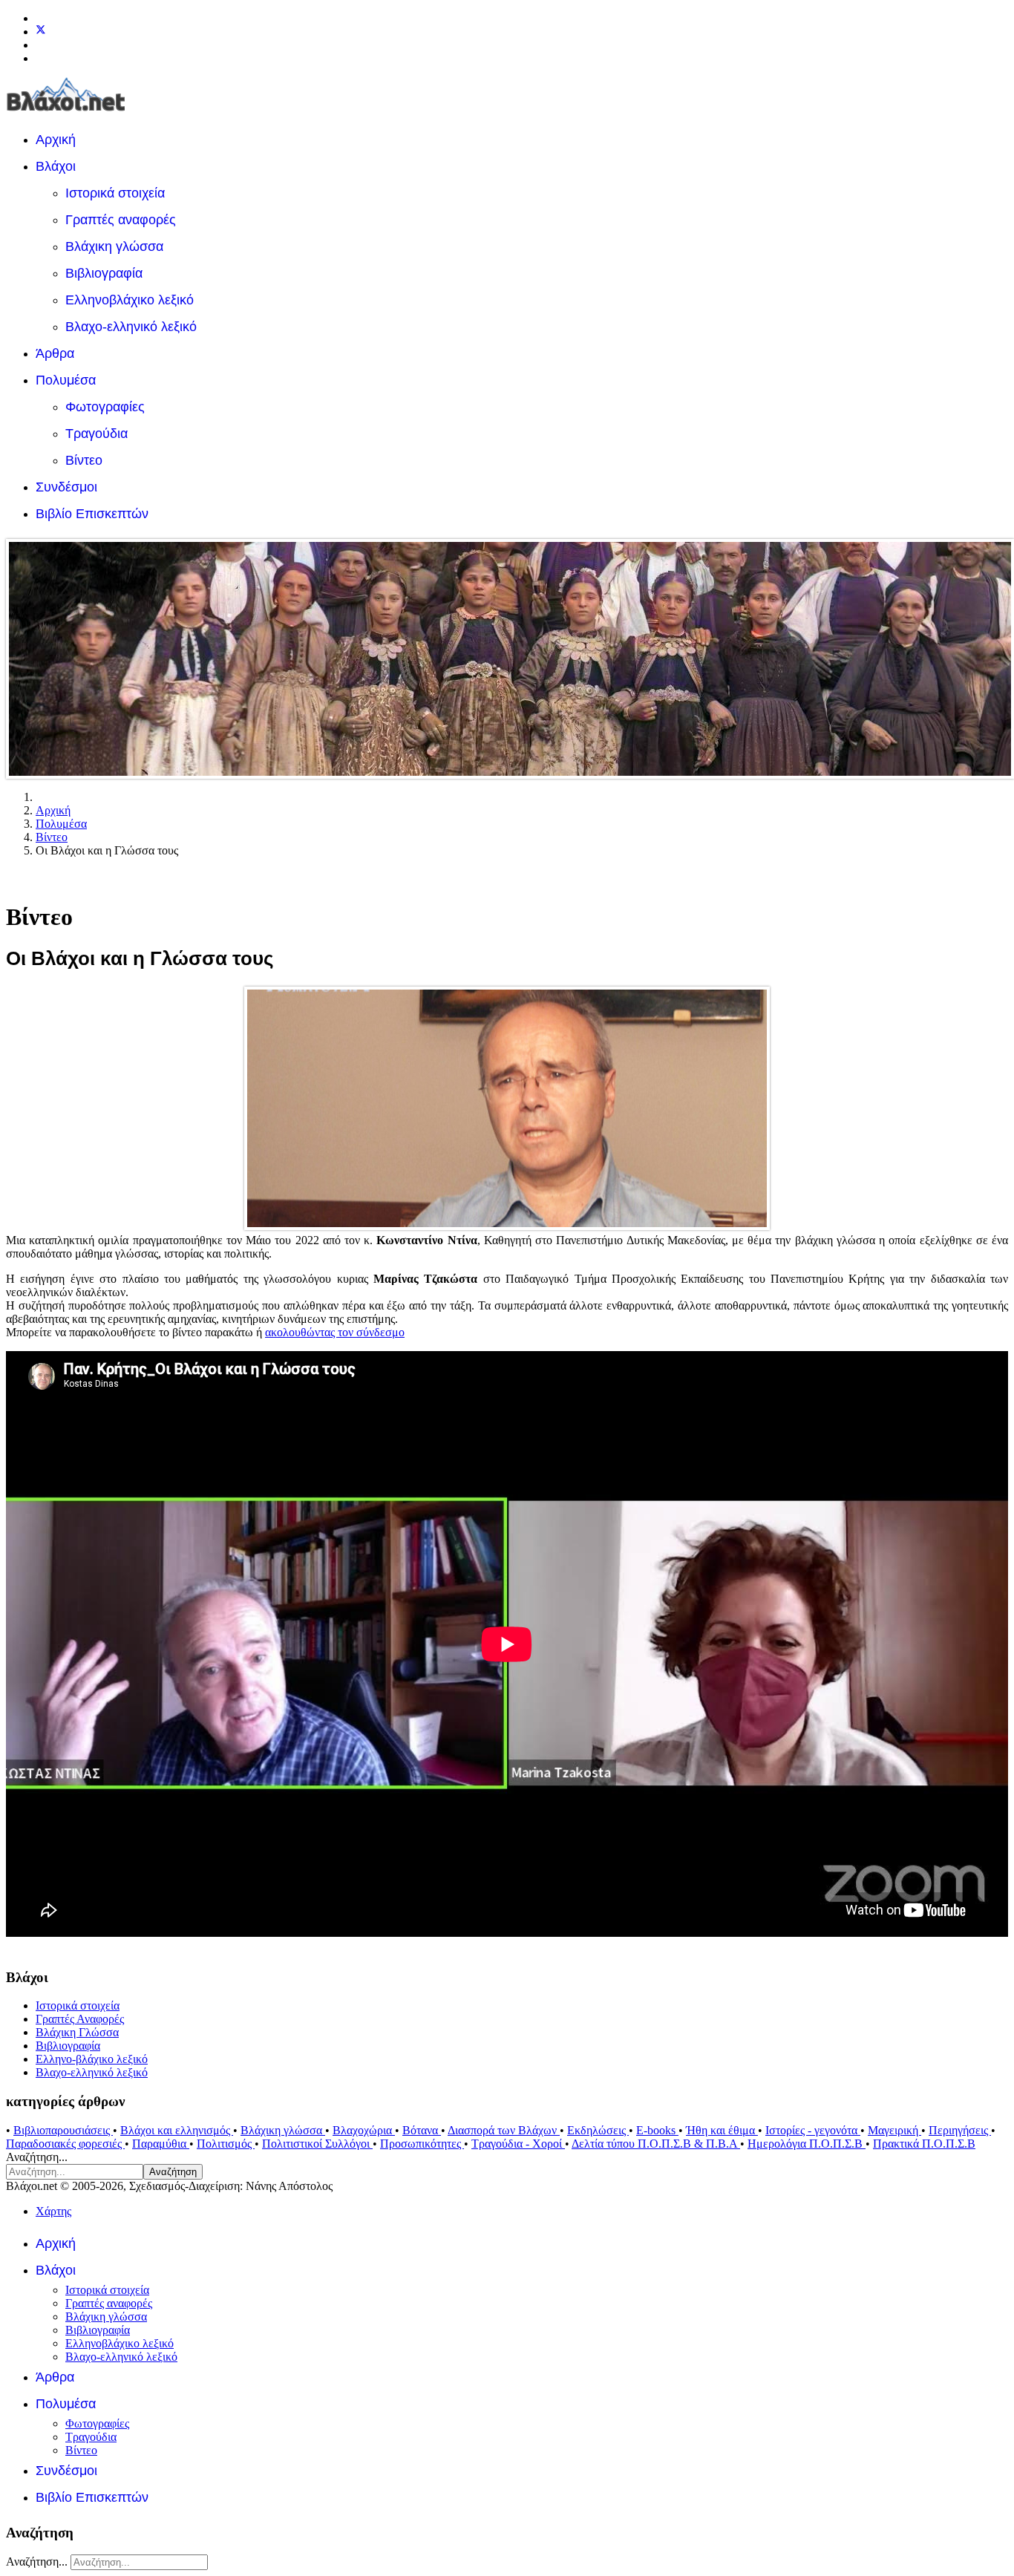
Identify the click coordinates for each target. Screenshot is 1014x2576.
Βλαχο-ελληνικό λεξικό (131, 327)
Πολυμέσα (66, 380)
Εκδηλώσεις (598, 2130)
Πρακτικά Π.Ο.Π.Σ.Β (924, 2144)
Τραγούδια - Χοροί (518, 2144)
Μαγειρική (894, 2130)
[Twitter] (41, 32)
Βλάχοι (56, 166)
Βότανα (422, 2130)
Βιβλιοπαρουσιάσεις (63, 2130)
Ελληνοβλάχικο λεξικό (130, 300)
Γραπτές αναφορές (121, 220)
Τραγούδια (97, 434)
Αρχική (56, 140)
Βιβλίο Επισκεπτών (92, 514)
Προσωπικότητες (422, 2144)
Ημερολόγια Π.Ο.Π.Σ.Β (807, 2144)
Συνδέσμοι (66, 487)
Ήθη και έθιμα (722, 2130)
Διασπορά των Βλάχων (504, 2130)
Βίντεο (84, 460)
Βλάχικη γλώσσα (114, 246)
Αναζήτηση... (37, 2157)
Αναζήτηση (173, 2172)
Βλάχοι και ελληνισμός (177, 2130)
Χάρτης (53, 2211)
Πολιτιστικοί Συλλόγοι (317, 2144)
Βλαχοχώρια (364, 2130)
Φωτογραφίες (105, 407)
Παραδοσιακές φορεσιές (65, 2144)
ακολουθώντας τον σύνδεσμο (335, 1332)
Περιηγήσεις (960, 2130)
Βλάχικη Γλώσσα (77, 2032)
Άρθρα (55, 353)
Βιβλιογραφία (104, 273)
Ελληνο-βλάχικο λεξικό (92, 2059)
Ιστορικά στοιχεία (115, 193)
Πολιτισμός (226, 2144)
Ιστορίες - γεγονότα (813, 2130)
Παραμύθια (161, 2144)
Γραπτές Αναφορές (80, 2019)
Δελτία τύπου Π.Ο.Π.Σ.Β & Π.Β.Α (656, 2144)
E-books (657, 2130)
